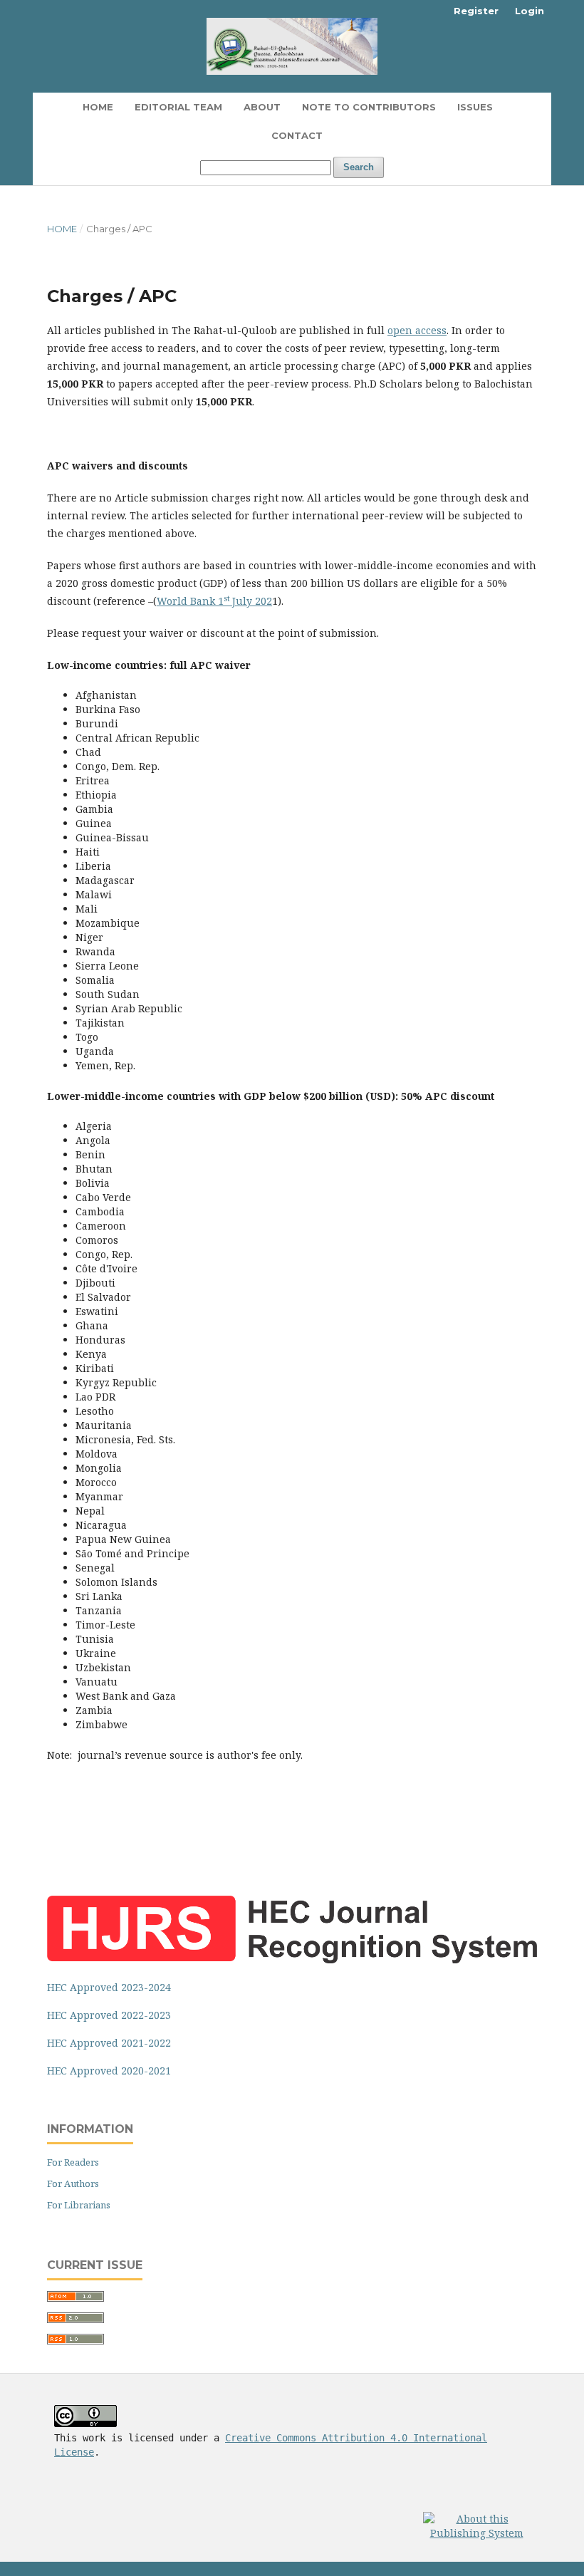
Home (98, 107)
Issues (475, 107)
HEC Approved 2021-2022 (109, 2043)
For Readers (73, 2162)
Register (476, 11)
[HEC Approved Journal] (292, 1959)
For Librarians (79, 2205)
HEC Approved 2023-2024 (109, 1987)
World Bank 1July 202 (214, 601)
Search (359, 167)
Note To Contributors (369, 107)
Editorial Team (178, 107)
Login (530, 11)
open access (417, 330)
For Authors (73, 2183)
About (262, 107)
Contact (297, 135)
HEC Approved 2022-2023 (109, 2015)
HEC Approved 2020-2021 (109, 2071)
